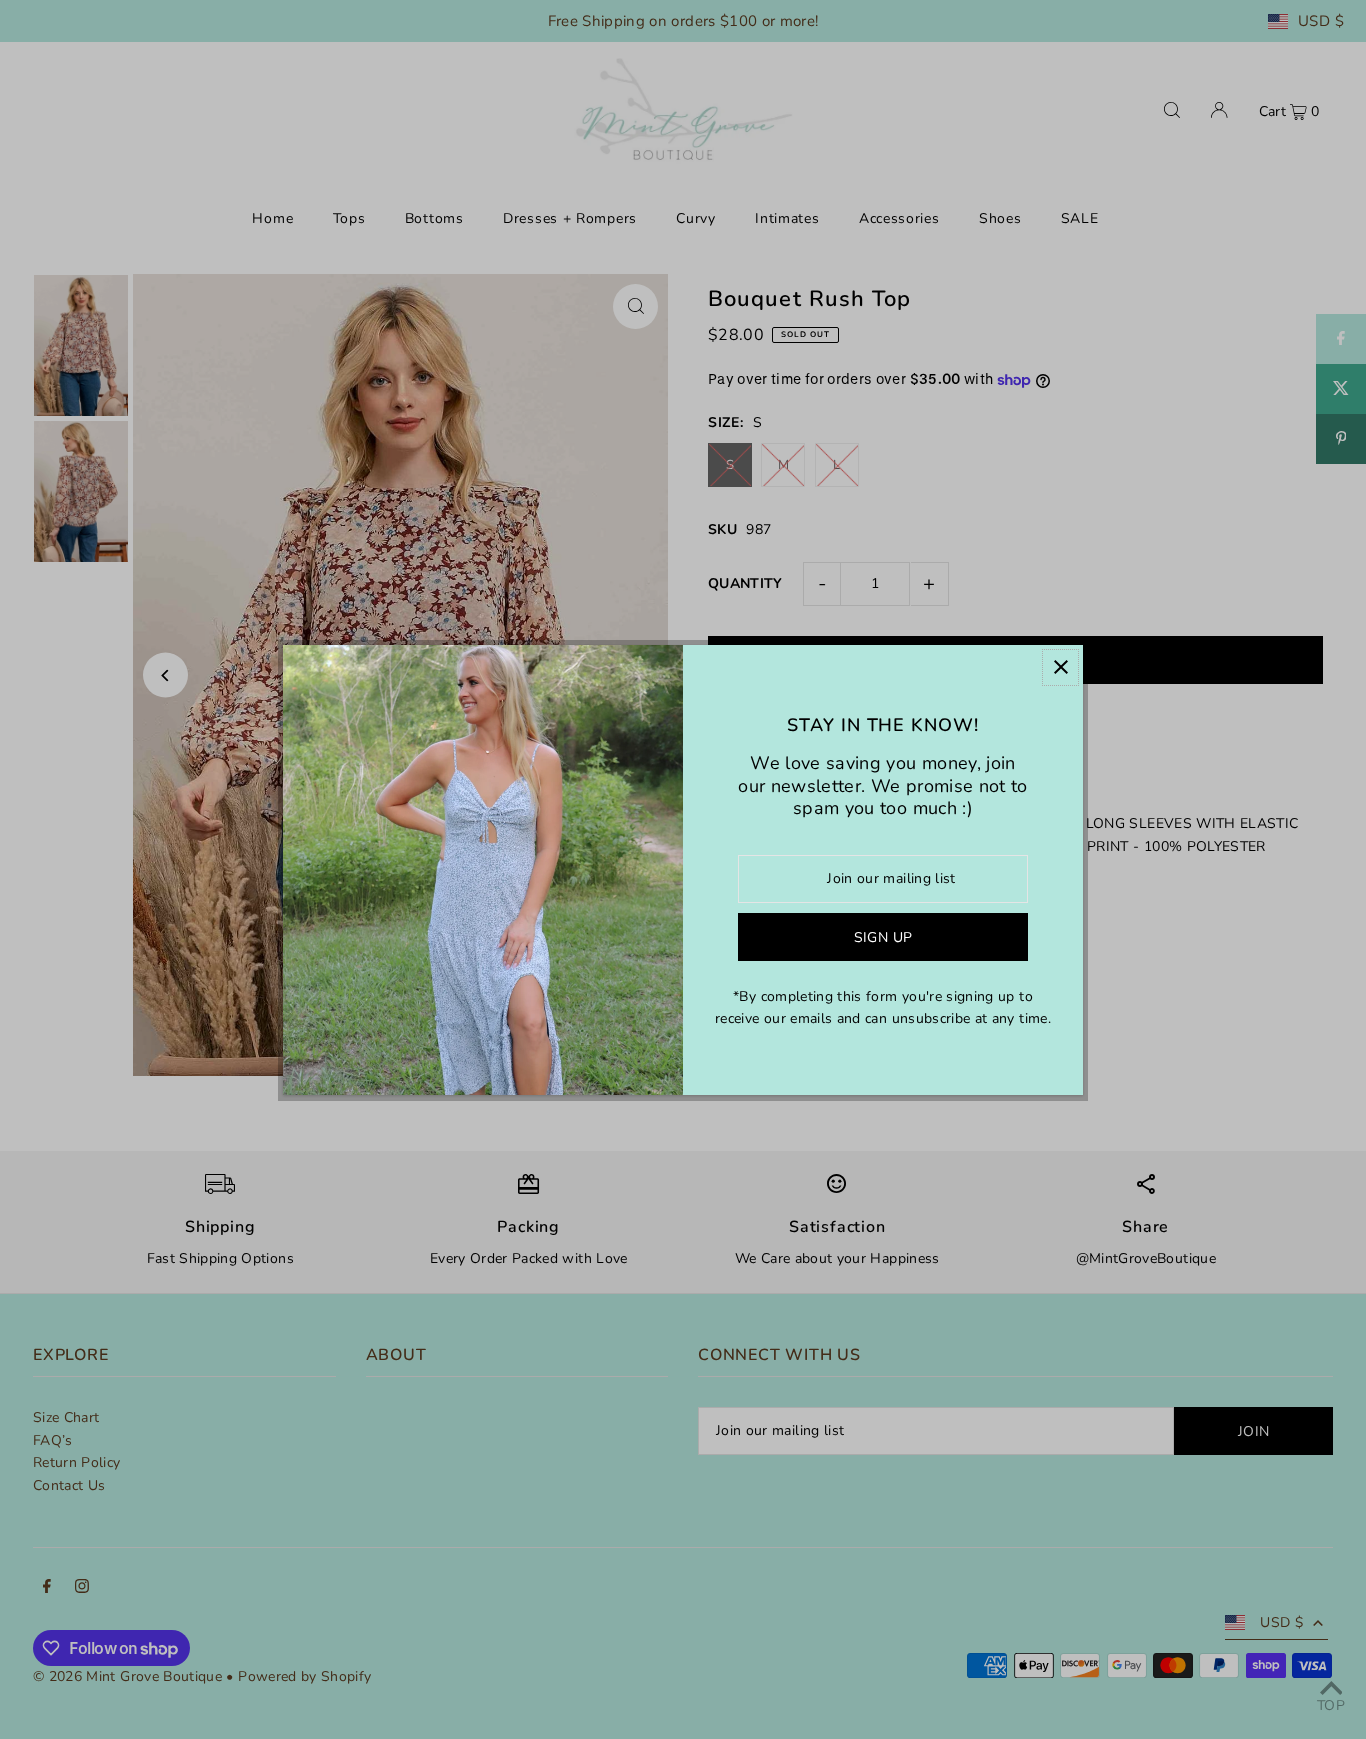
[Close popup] (1060, 667)
